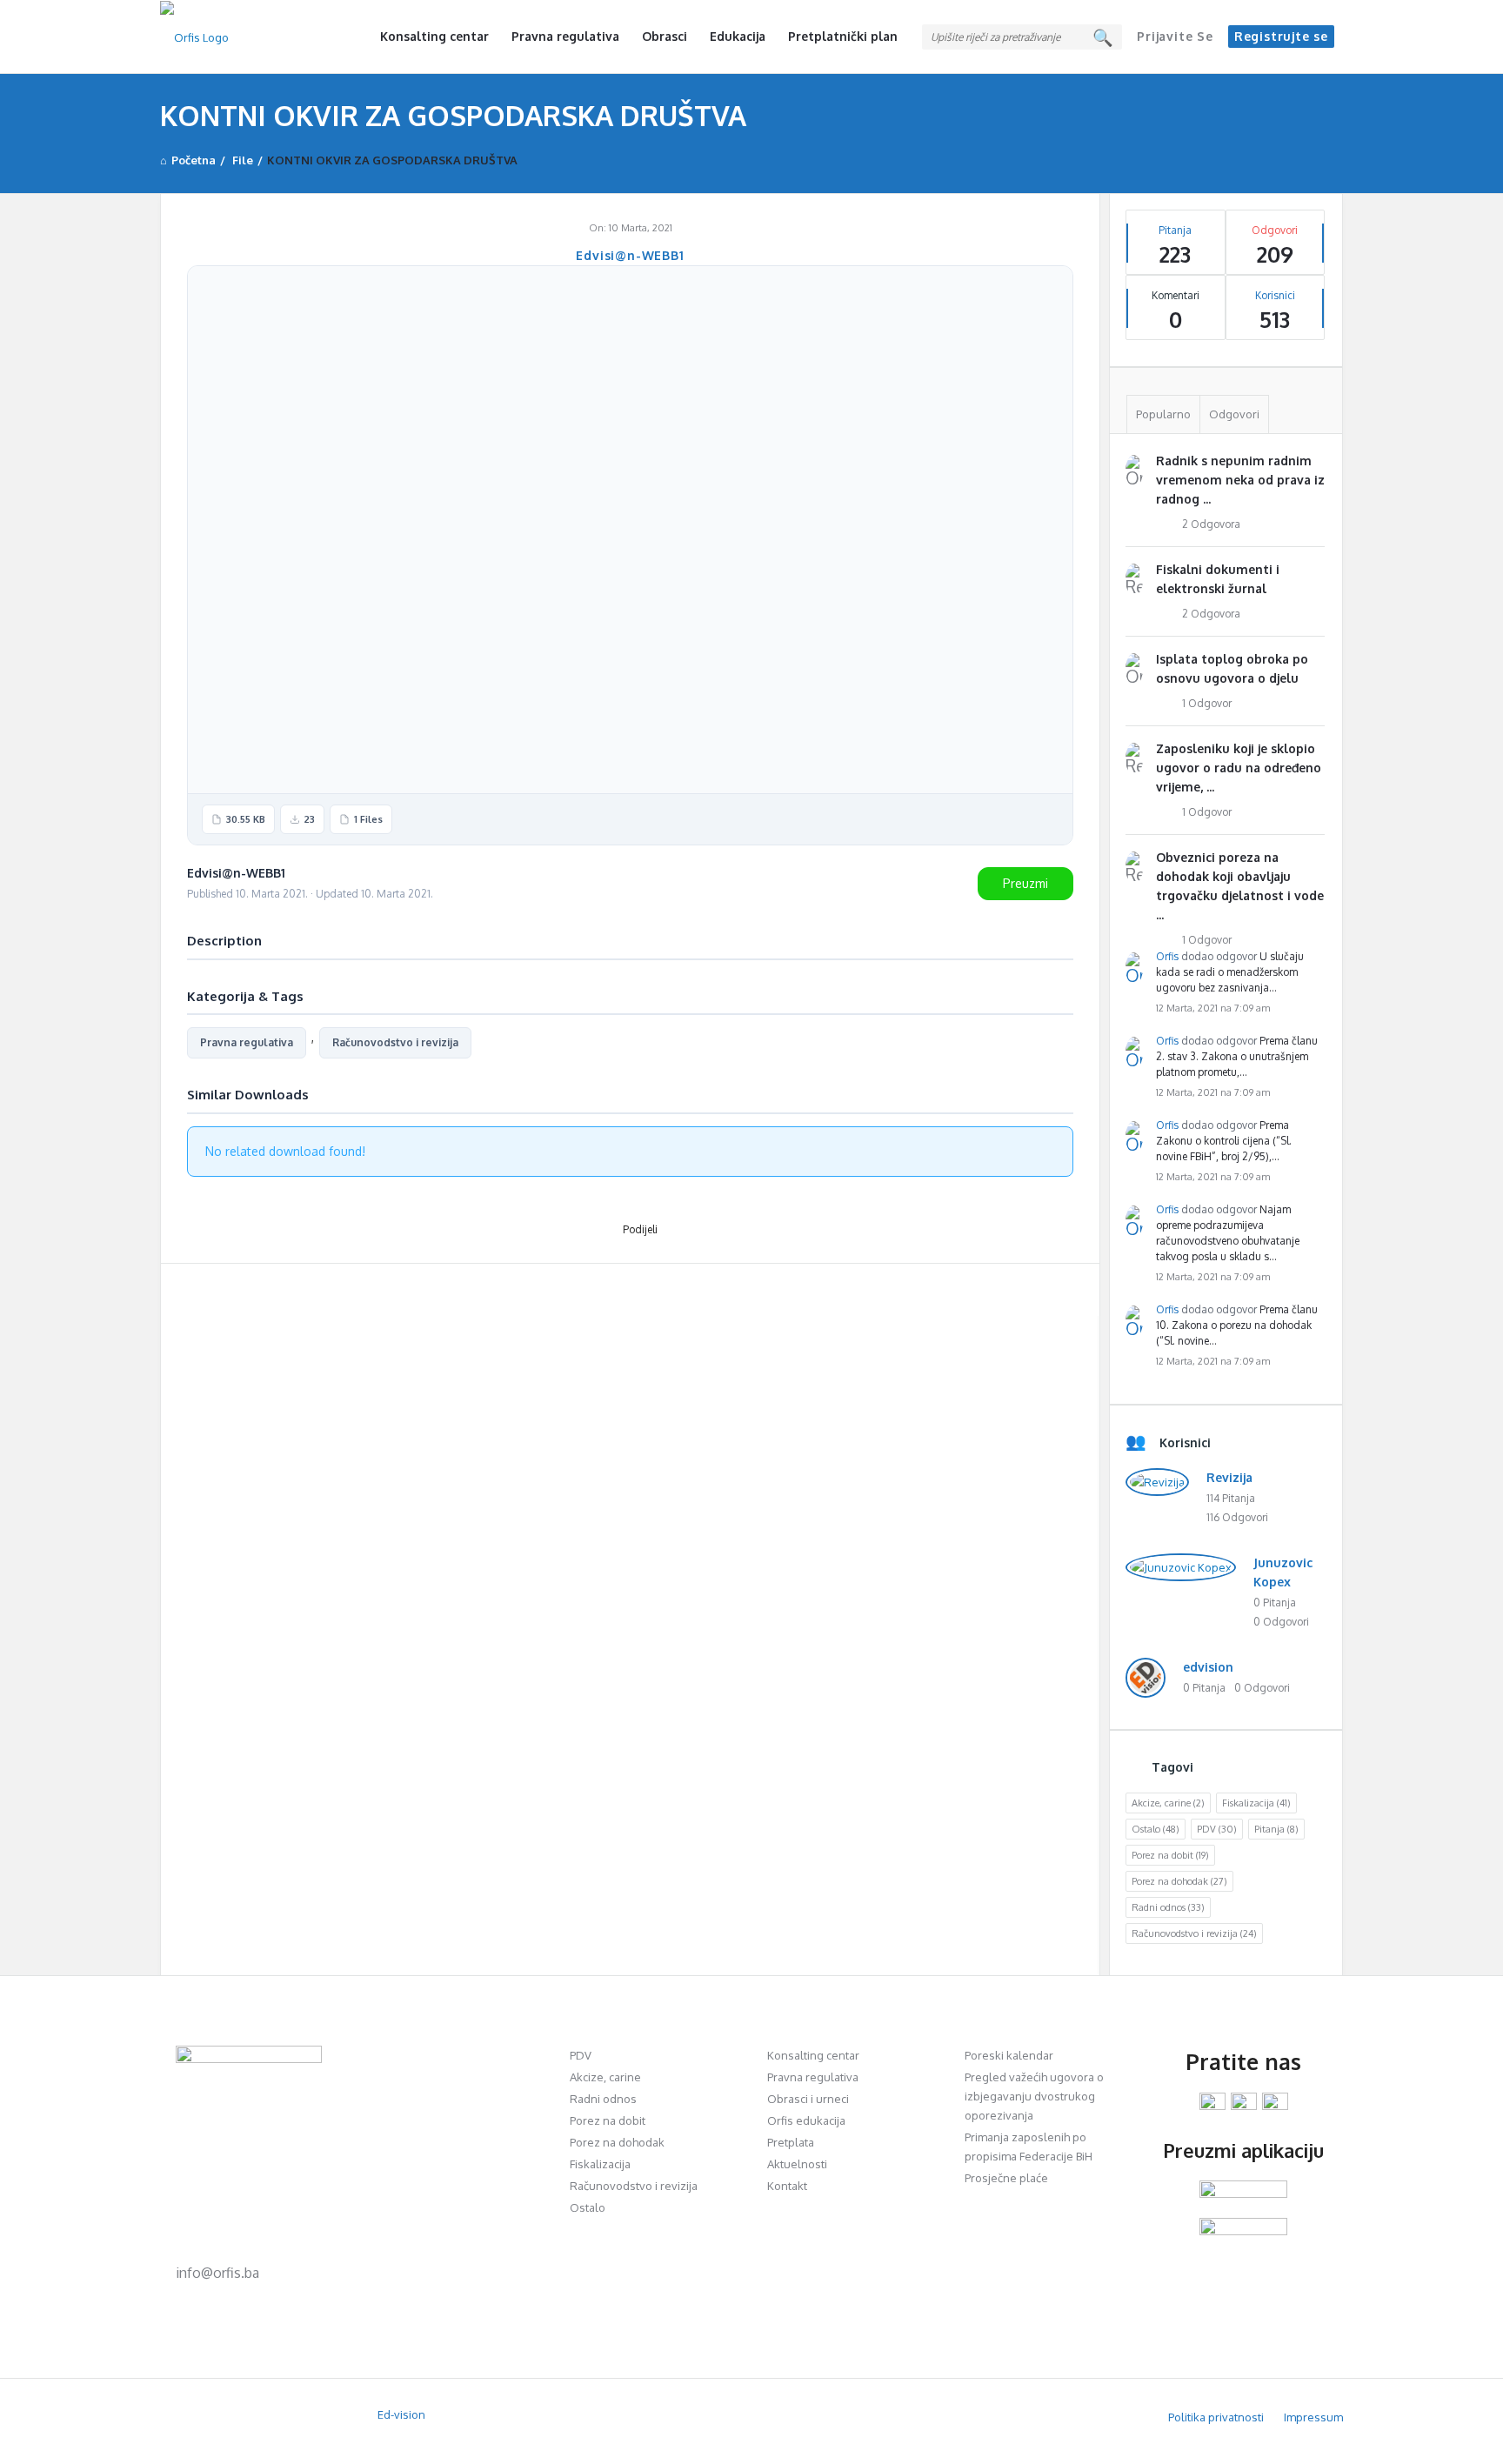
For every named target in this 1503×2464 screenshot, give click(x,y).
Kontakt (787, 2186)
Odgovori (1234, 414)
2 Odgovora (1211, 524)
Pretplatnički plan (843, 36)
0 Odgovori (1281, 1622)
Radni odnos (1168, 1907)
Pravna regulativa (565, 36)
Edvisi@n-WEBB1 (630, 255)
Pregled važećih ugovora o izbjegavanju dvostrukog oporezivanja (1034, 2096)
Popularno (1163, 414)
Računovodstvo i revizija (395, 1042)
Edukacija (738, 36)
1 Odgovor (1207, 703)
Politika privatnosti (1216, 2417)
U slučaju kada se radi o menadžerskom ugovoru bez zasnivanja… (1230, 972)
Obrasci (665, 36)
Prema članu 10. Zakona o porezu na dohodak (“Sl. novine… (1237, 1325)
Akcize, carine (1168, 1803)
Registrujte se (1281, 36)
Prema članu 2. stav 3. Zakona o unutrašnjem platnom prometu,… (1237, 1056)
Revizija (1229, 1477)
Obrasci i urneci (808, 2099)
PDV (1217, 1829)
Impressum (1313, 2417)
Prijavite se (1175, 36)
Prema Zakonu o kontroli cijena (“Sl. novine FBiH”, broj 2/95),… (1224, 1141)
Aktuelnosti (797, 2164)
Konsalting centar (434, 36)
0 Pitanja (1275, 1603)
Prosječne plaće (1006, 2178)
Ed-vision (401, 2414)
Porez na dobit (1170, 1855)
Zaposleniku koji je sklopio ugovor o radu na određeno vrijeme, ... (1239, 768)
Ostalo (1156, 1829)
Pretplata (791, 2142)
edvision (1208, 1667)
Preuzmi (1025, 883)
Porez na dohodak (1179, 1881)
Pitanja (1276, 1829)
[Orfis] (247, 37)
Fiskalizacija (1256, 1803)
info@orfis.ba (217, 2273)
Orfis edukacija (806, 2120)
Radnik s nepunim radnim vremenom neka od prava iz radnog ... (1240, 480)
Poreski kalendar (1009, 2055)
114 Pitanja (1231, 1498)
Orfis (1167, 956)
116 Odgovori (1237, 1517)
